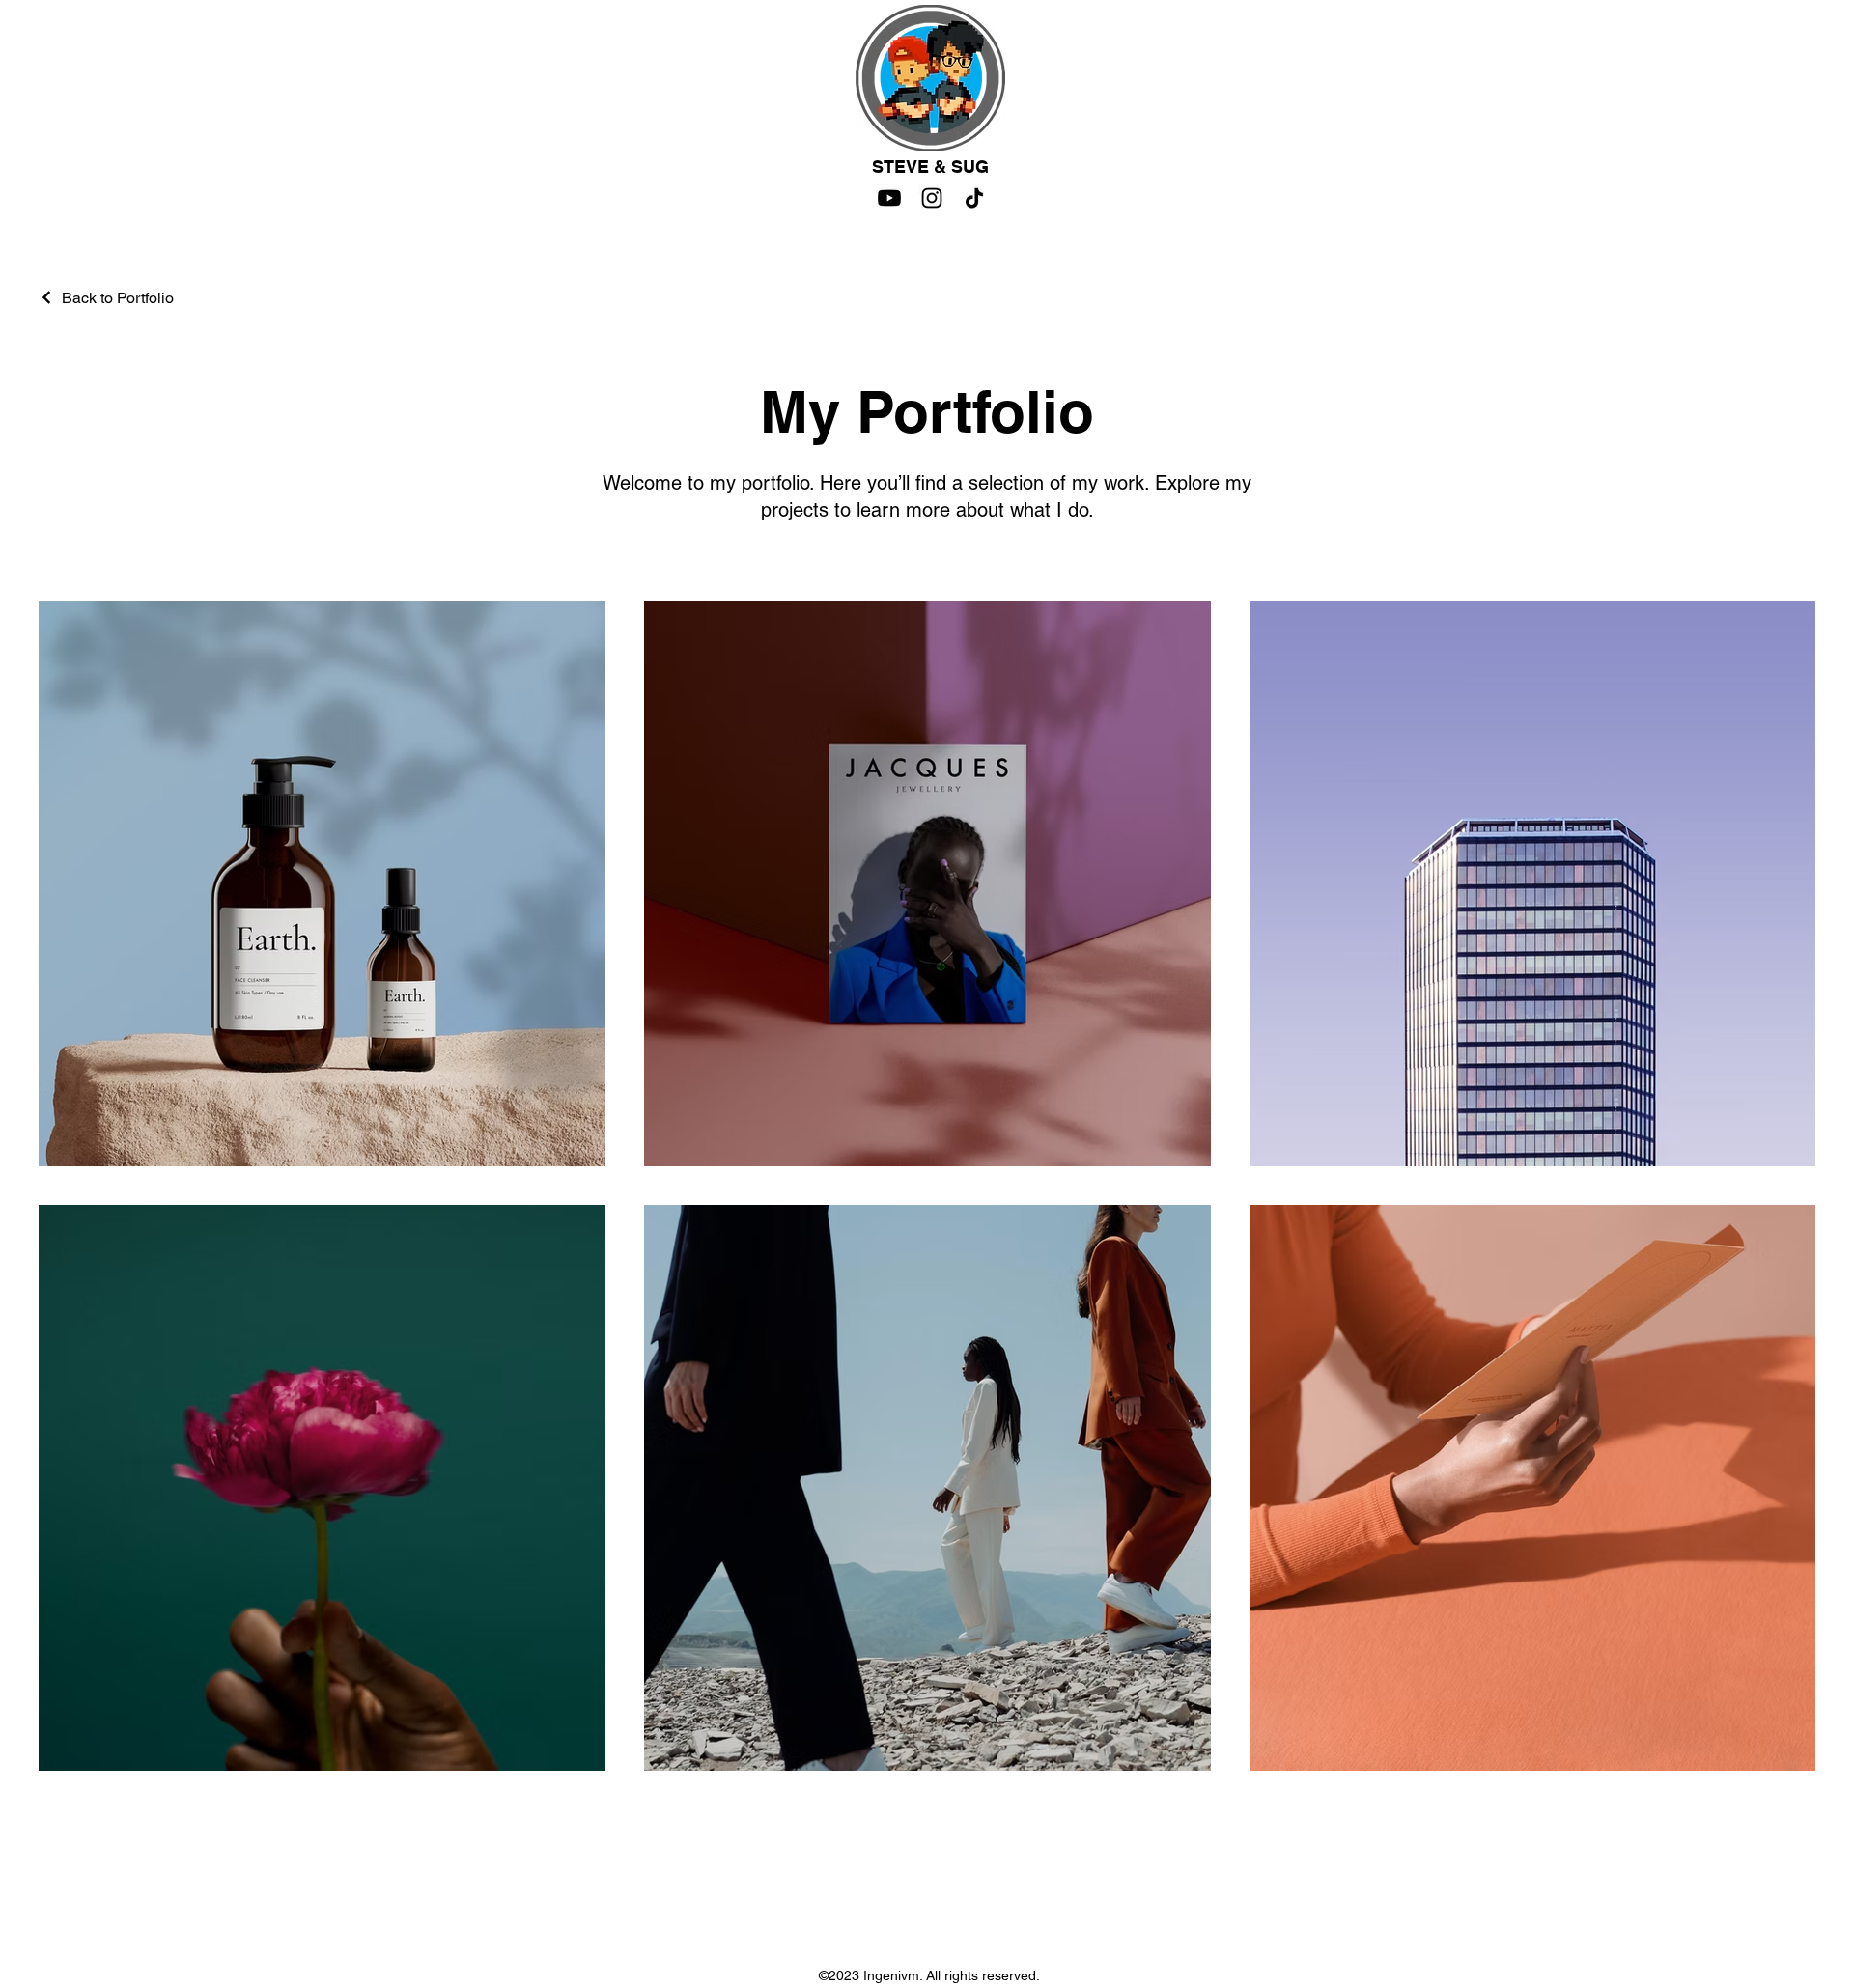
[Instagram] (932, 198)
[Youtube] (889, 198)
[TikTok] (974, 198)
